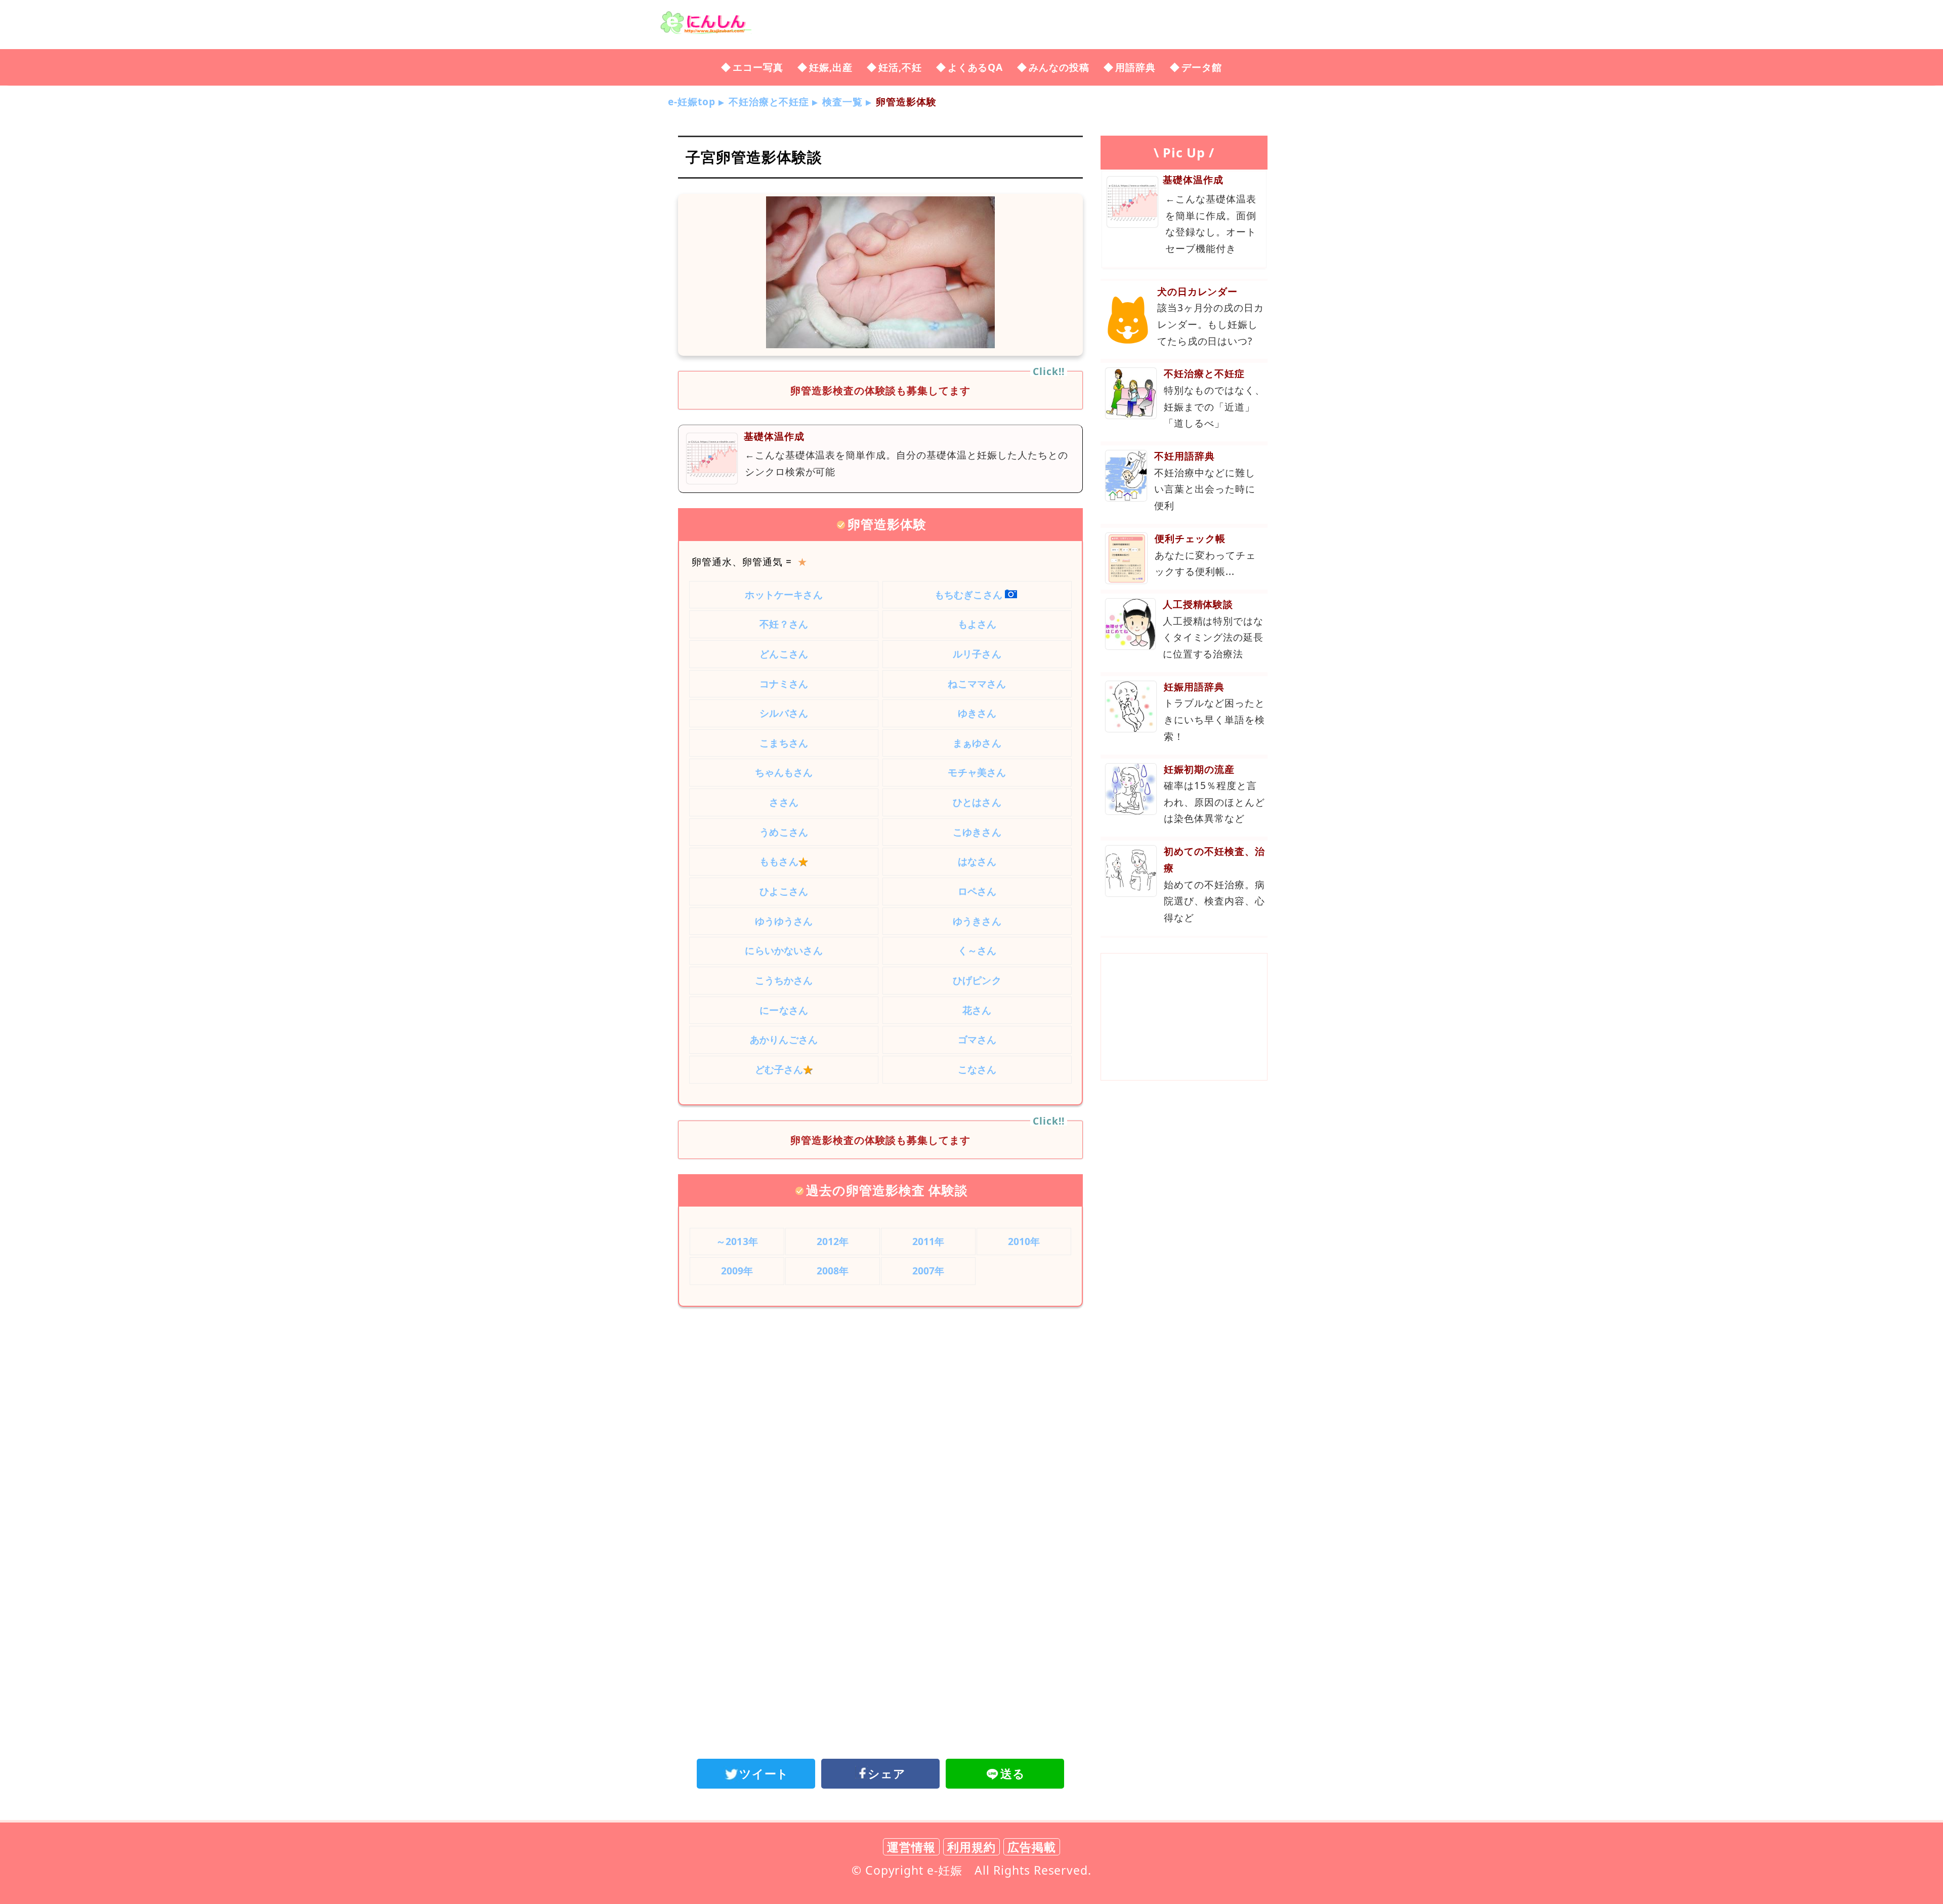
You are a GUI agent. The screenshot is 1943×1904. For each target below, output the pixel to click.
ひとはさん (977, 802)
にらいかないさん (784, 950)
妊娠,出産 (831, 67)
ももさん (784, 861)
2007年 (928, 1271)
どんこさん (784, 654)
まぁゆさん (977, 743)
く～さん (977, 950)
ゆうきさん (977, 921)
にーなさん (784, 1010)
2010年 (1024, 1241)
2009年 (737, 1271)
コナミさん (784, 684)
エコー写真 (758, 67)
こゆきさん (977, 832)
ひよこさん (784, 891)
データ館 (1202, 67)
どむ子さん (784, 1069)
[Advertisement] (880, 1398)
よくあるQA (976, 67)
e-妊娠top (692, 101)
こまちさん (784, 743)
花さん (977, 1010)
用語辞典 (1135, 67)
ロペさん (977, 891)
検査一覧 (842, 101)
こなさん (977, 1069)
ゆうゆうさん (784, 921)
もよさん (977, 624)
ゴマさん (977, 1039)
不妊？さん (784, 624)
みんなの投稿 (1059, 67)
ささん (784, 802)
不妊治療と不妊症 (769, 101)
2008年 (833, 1271)
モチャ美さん (977, 772)
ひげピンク (977, 980)
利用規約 (971, 1847)
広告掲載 (1032, 1847)
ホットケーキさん (784, 594)
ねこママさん (977, 684)
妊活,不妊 (900, 67)
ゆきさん (977, 713)
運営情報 (911, 1847)
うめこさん (784, 832)
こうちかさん (784, 980)
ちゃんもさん (784, 772)
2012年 (833, 1241)
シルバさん (784, 713)
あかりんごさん (784, 1039)
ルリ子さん (977, 654)
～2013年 (737, 1241)
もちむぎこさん (968, 594)
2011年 (928, 1241)
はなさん (977, 861)
